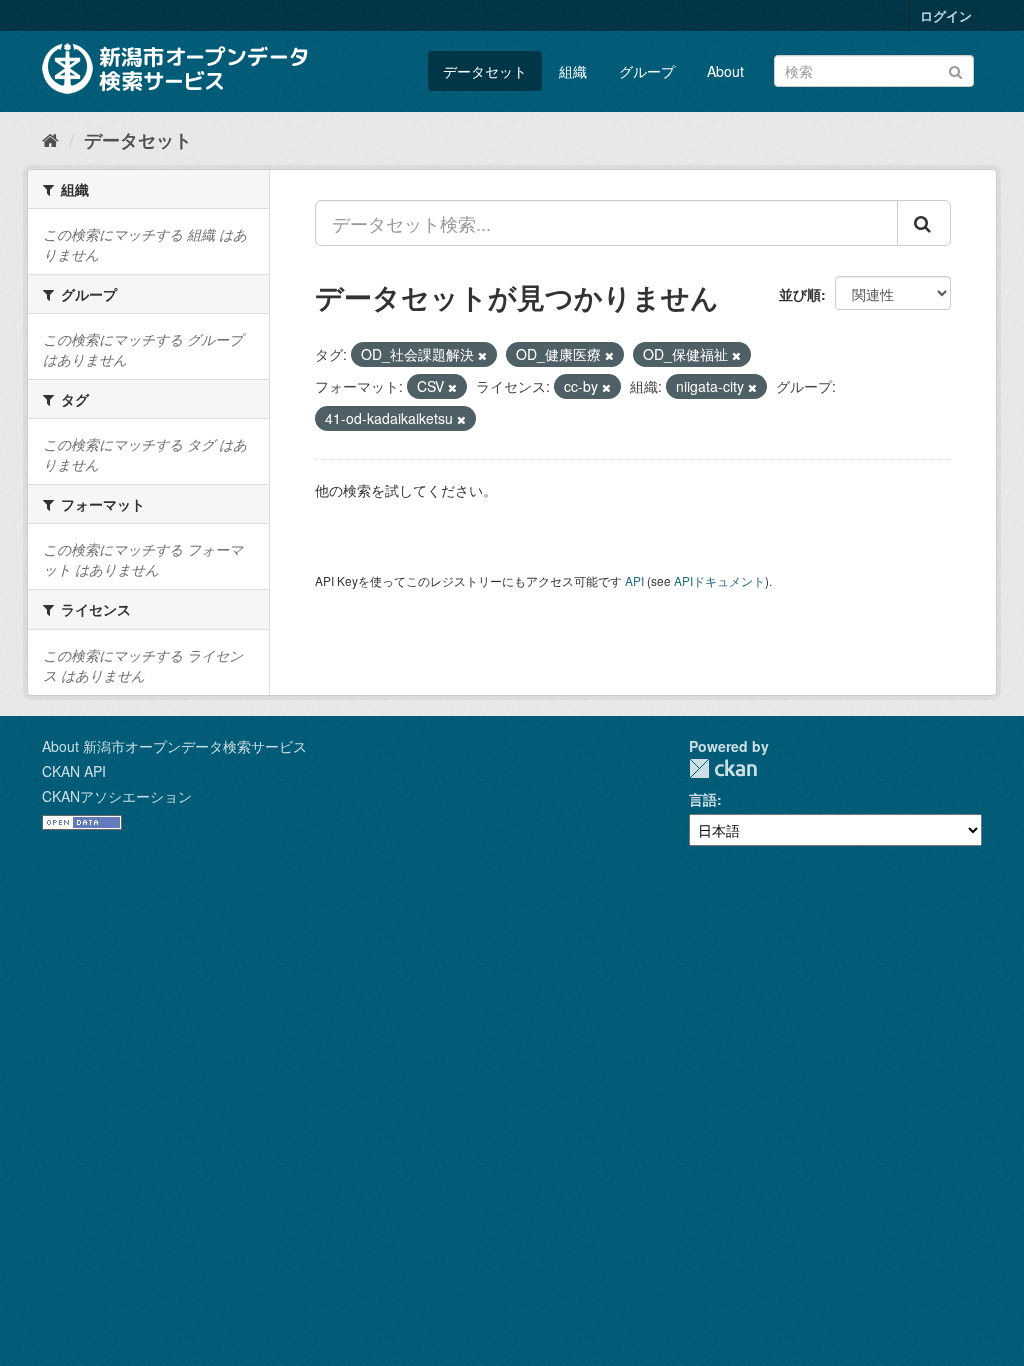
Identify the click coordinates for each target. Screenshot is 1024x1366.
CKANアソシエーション (117, 796)
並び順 (800, 294)
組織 (573, 71)
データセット (485, 71)
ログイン (946, 15)
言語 (703, 799)
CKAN (723, 768)
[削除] (482, 355)
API (634, 580)
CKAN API (74, 771)
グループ (647, 71)
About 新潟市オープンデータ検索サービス (174, 746)
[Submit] (955, 69)
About (725, 71)
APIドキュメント (719, 580)
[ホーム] (50, 139)
